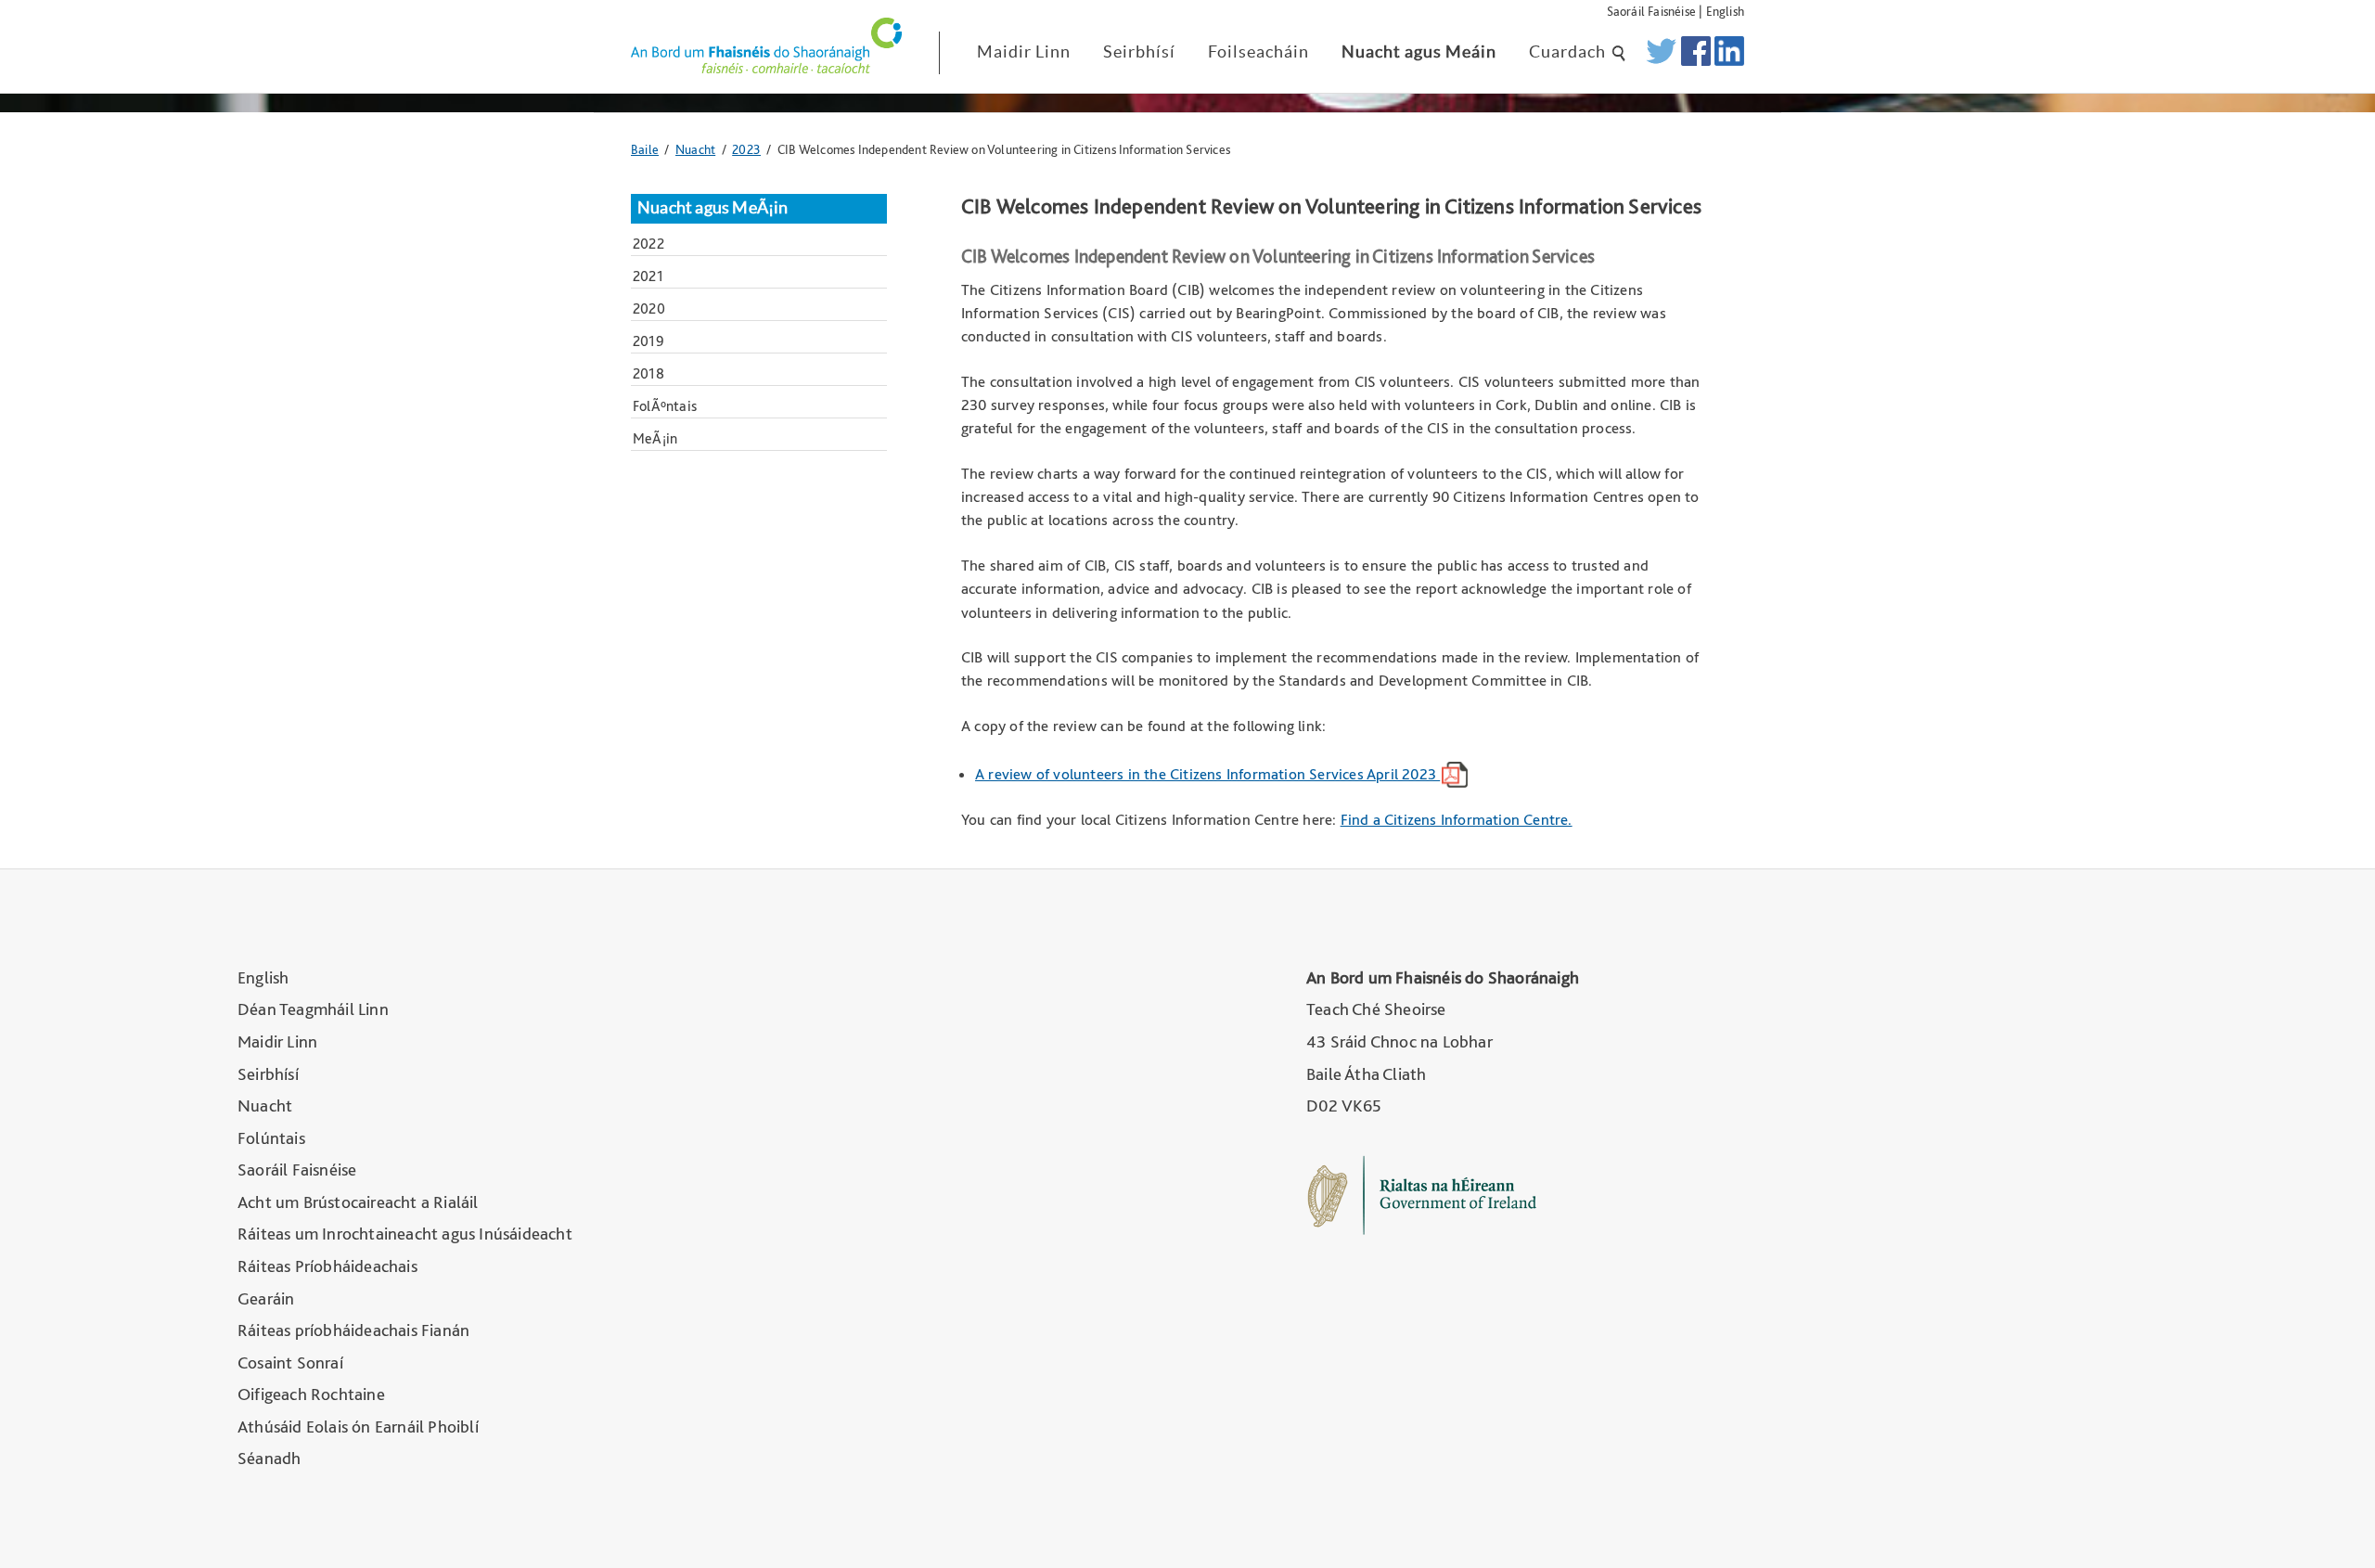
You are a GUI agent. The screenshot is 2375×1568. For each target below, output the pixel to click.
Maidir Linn (1024, 51)
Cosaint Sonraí (290, 1362)
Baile (645, 149)
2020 (649, 308)
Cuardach (1569, 51)
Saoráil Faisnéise (1651, 11)
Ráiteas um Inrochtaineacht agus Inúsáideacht (405, 1234)
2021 (648, 276)
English (1725, 11)
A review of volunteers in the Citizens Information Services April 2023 (1207, 774)
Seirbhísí (1139, 51)
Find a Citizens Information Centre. (1457, 819)
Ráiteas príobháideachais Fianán (353, 1330)
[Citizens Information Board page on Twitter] (1661, 52)
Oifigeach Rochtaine (311, 1394)
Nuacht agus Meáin (1419, 51)
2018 (648, 373)
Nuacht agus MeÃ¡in (713, 208)
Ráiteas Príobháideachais (327, 1266)
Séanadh (269, 1458)
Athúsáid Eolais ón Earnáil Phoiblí (358, 1427)
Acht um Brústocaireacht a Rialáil (358, 1202)
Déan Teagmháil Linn (313, 1009)
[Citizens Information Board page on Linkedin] (1729, 52)
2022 (648, 244)
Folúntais (271, 1138)
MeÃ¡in (655, 438)
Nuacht (695, 149)
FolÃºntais (665, 406)
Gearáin (266, 1298)
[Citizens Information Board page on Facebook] (1696, 52)
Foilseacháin (1258, 51)
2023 (746, 149)
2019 (648, 341)
